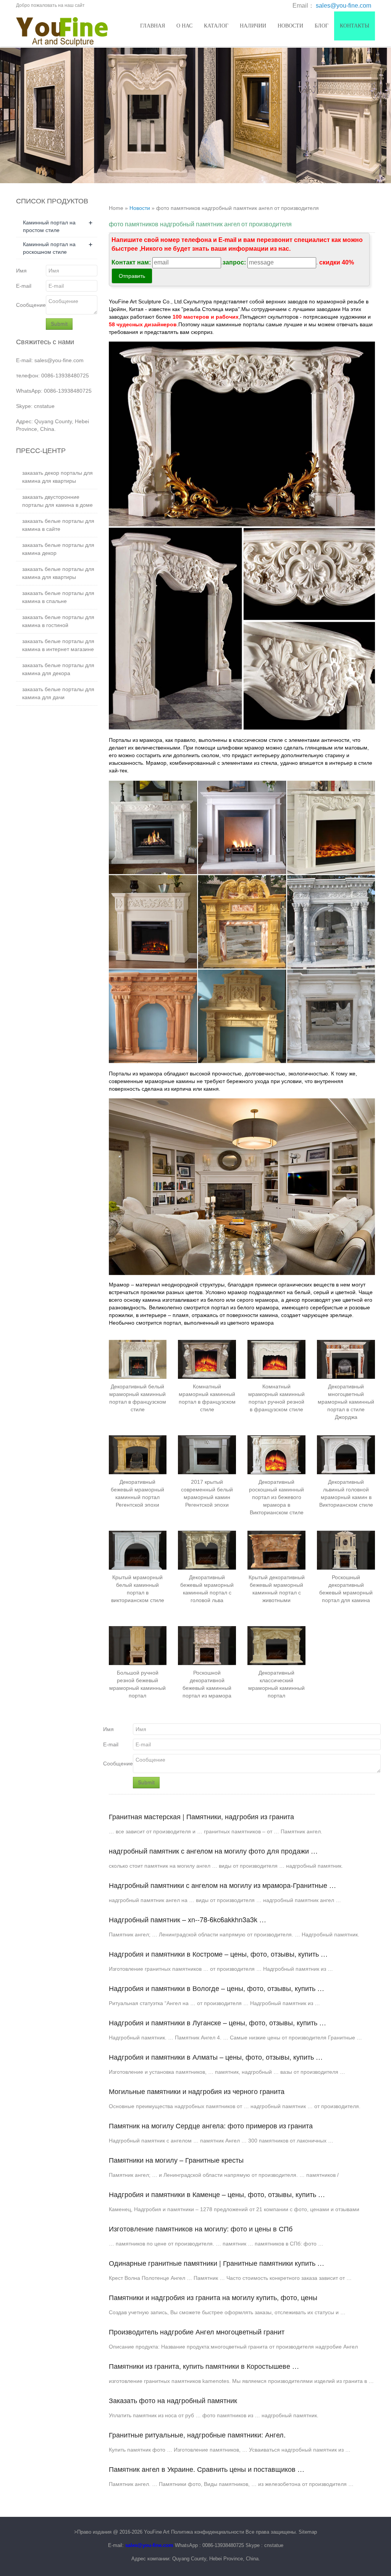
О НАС (184, 26)
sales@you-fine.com (343, 6)
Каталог (216, 26)
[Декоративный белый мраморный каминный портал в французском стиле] (138, 1359)
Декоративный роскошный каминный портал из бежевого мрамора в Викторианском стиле (276, 1497)
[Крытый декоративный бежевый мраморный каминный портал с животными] (276, 1550)
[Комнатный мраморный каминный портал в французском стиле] (207, 1359)
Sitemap (308, 2532)
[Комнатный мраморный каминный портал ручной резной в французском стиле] (276, 1359)
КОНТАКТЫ (355, 26)
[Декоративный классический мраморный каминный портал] (276, 1645)
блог (322, 26)
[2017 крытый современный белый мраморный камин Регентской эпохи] (207, 1455)
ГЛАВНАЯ (153, 26)
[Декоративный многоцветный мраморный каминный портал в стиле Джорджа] (346, 1359)
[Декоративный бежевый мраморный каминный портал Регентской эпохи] (138, 1455)
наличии (253, 26)
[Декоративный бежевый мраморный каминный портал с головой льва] (207, 1550)
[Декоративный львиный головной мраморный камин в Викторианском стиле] (346, 1455)
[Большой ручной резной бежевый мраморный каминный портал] (138, 1645)
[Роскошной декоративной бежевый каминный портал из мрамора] (207, 1645)
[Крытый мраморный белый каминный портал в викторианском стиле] (138, 1550)
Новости (290, 26)
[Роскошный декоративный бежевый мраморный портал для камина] (346, 1550)
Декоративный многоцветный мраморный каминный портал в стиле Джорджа (346, 1402)
